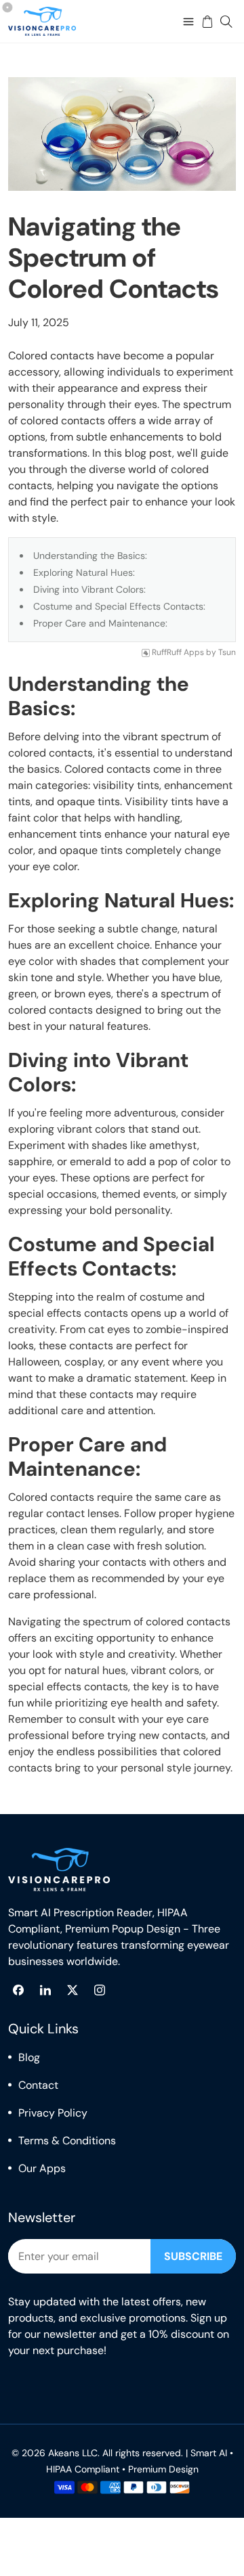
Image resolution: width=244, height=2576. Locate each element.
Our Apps (42, 2168)
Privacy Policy (53, 2113)
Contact (38, 2085)
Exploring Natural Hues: (84, 572)
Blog (29, 2057)
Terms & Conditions (67, 2141)
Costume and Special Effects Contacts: (119, 606)
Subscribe (193, 2256)
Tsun (227, 653)
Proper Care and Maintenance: (100, 623)
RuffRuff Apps (178, 653)
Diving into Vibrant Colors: (89, 589)
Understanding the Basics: (90, 556)
